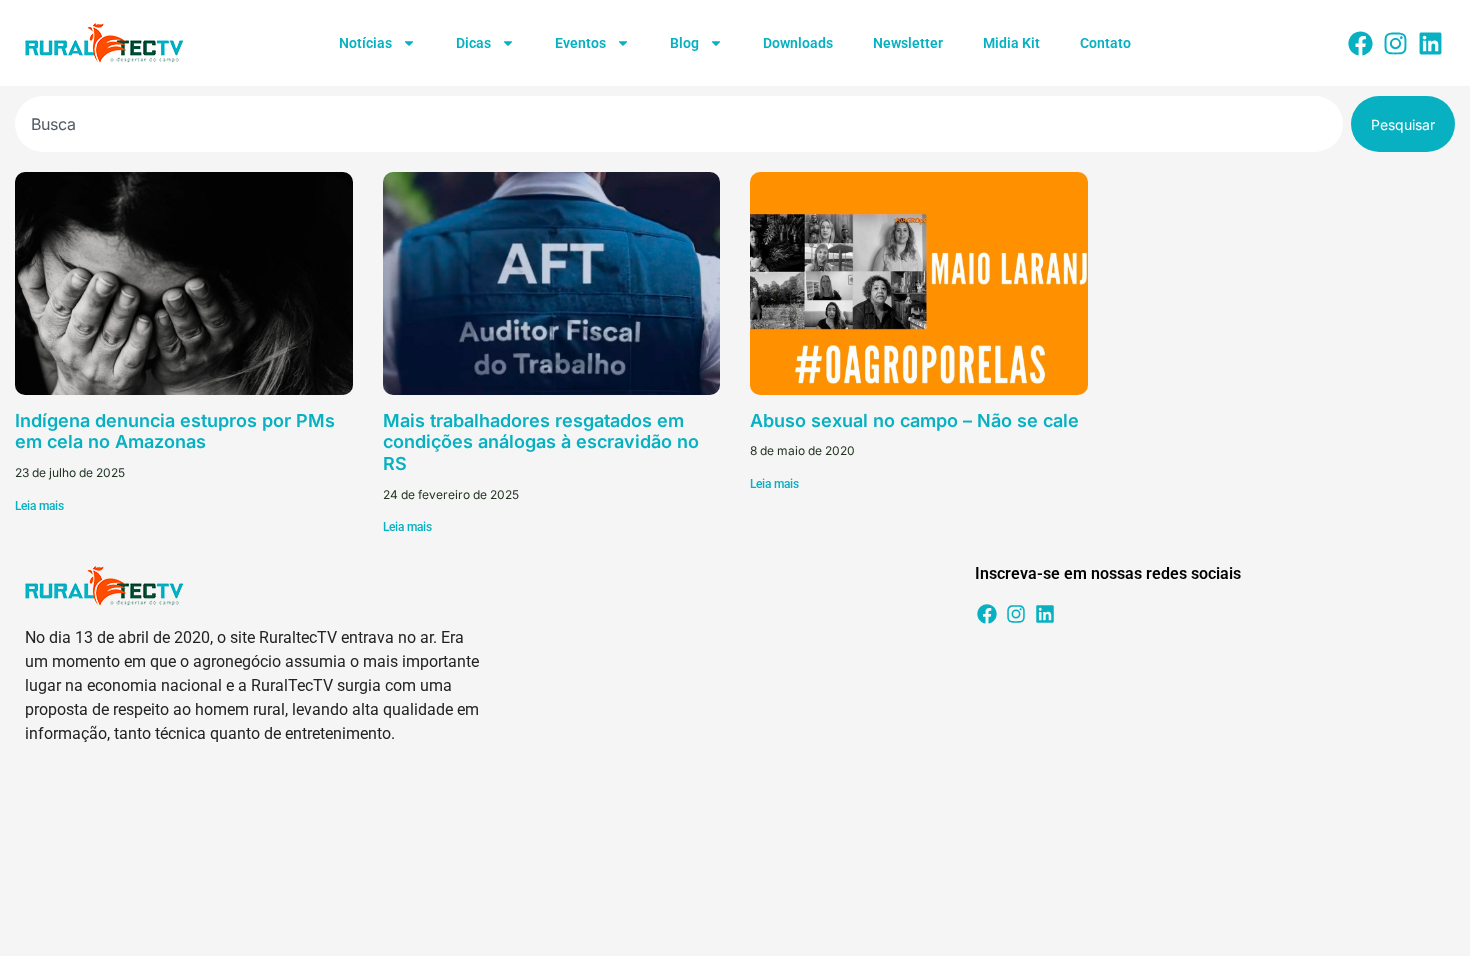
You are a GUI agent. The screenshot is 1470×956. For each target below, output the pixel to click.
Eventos (580, 43)
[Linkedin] (1430, 43)
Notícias (365, 43)
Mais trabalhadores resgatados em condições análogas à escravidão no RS (541, 442)
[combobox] (679, 124)
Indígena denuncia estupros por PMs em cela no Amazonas (175, 431)
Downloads (798, 43)
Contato (1105, 43)
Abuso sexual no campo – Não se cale (914, 420)
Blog (684, 43)
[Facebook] (1360, 43)
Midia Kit (1011, 43)
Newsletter (908, 43)
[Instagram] (1395, 43)
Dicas (473, 43)
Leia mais (39, 506)
